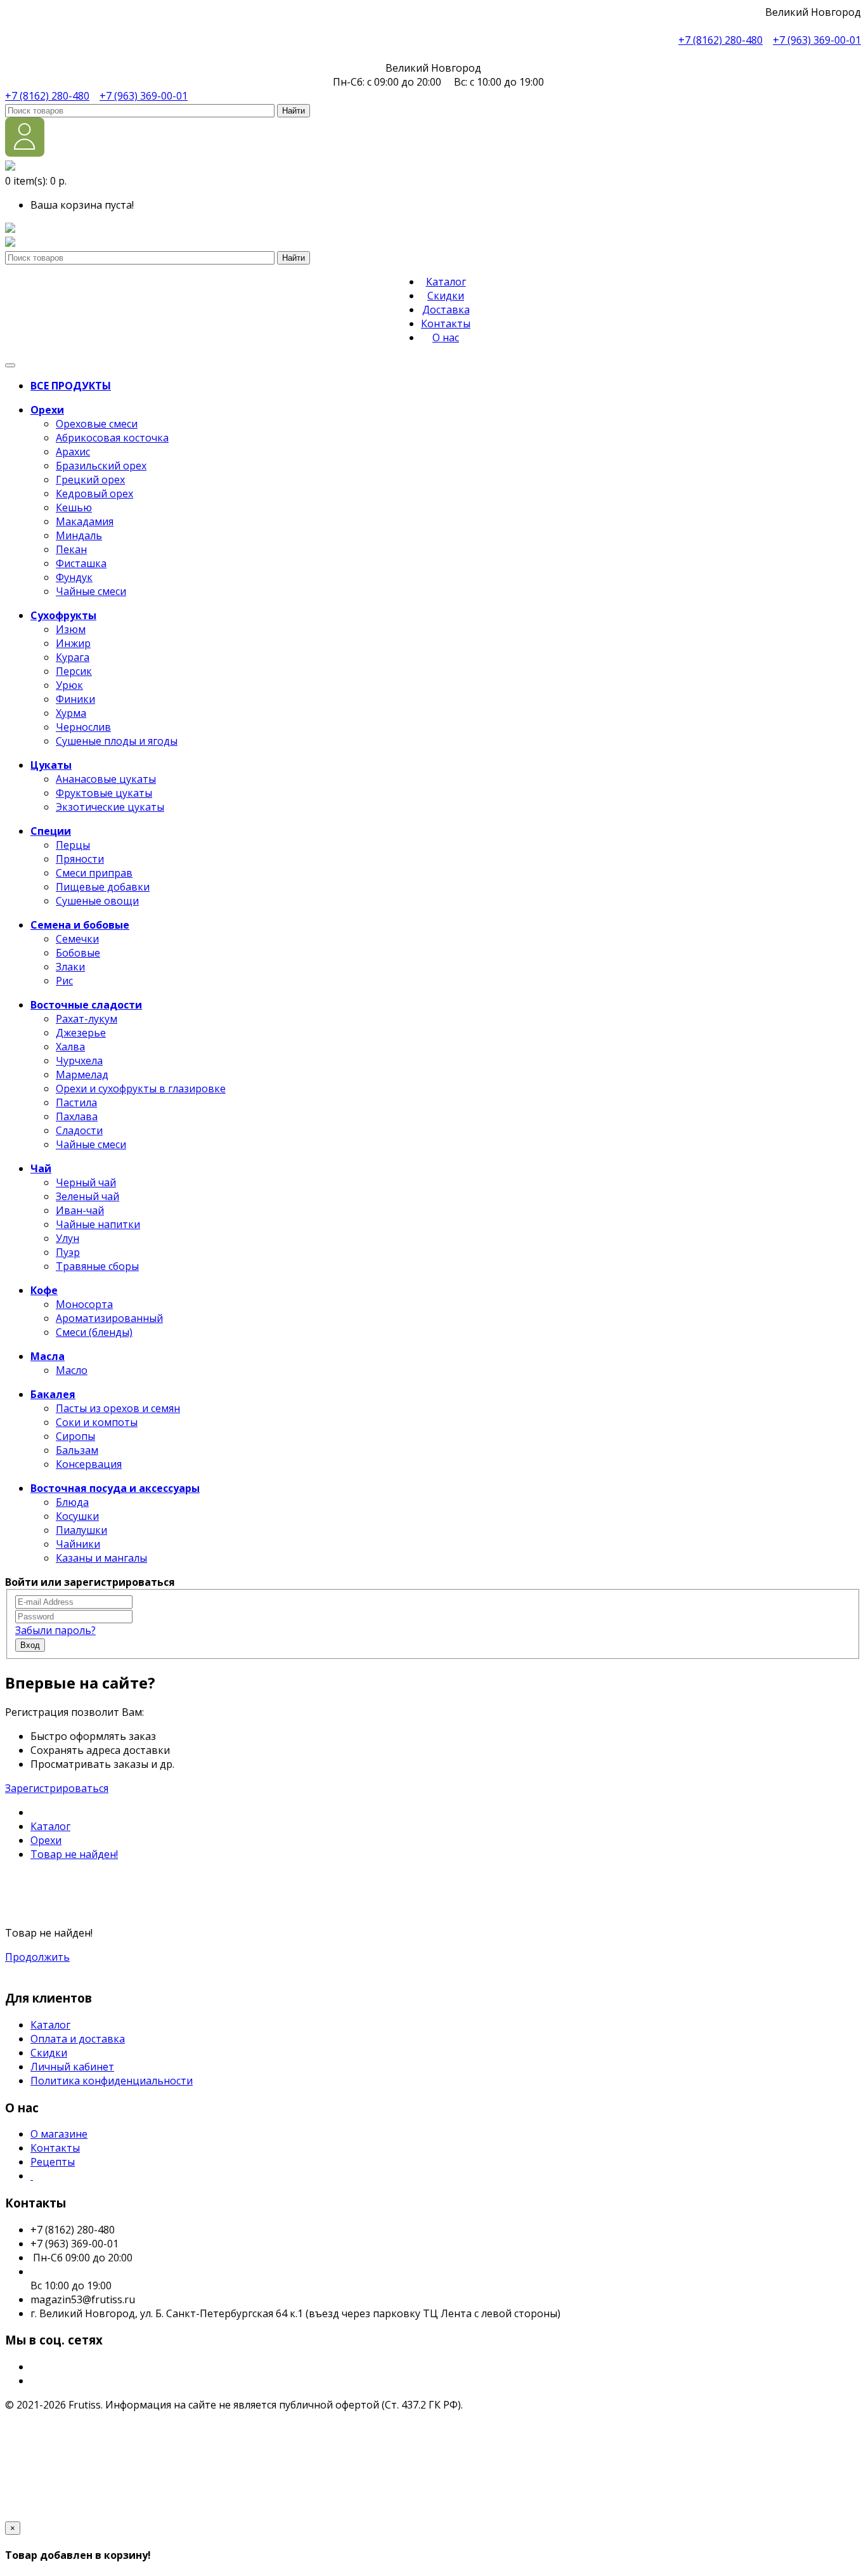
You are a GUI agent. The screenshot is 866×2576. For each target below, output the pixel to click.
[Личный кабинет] (25, 153)
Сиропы (75, 1436)
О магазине (59, 2134)
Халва (70, 1047)
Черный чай (86, 1182)
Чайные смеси (91, 591)
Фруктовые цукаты (104, 793)
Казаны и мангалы (101, 1558)
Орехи (46, 1840)
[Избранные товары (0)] (10, 229)
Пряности (80, 859)
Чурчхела (79, 1061)
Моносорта (84, 1304)
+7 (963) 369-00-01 (817, 40)
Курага (73, 657)
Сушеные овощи (97, 901)
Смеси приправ (94, 873)
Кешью (74, 507)
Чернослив (83, 727)
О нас (446, 337)
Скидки (446, 296)
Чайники (78, 1544)
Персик (74, 671)
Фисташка (81, 563)
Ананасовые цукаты (106, 779)
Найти (294, 111)
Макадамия (85, 521)
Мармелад (82, 1075)
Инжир (73, 643)
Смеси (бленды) (94, 1332)
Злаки (70, 967)
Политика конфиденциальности (112, 2081)
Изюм (71, 629)
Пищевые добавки (103, 887)
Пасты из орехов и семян (118, 1408)
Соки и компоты (97, 1422)
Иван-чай (80, 1210)
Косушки (77, 1516)
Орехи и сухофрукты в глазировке (141, 1089)
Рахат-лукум (87, 1019)
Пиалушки (81, 1530)
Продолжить (37, 1957)
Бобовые (78, 953)
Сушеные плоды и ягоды (117, 741)
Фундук (74, 577)
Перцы (73, 845)
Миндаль (79, 535)
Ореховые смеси (97, 424)
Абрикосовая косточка (112, 438)
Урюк (69, 685)
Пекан (71, 549)
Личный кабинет (72, 2067)
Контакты (446, 324)
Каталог (446, 282)
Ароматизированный (109, 1318)
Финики (75, 699)
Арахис (73, 452)
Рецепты (53, 2162)
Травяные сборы (97, 1266)
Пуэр (68, 1252)
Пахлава (77, 1116)
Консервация (89, 1464)
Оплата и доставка (78, 2039)
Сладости (79, 1130)
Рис (64, 981)
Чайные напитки (98, 1224)
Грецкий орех (90, 480)
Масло (72, 1370)
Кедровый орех (94, 494)
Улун (68, 1238)
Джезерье (81, 1033)
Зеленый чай (87, 1196)
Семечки (77, 939)
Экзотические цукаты (110, 807)
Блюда (72, 1502)
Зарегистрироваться (57, 1788)
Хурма (71, 713)
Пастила (76, 1102)
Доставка (446, 310)
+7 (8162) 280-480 (721, 40)
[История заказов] (10, 243)
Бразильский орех (101, 466)
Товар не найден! (74, 1854)
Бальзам (77, 1450)
